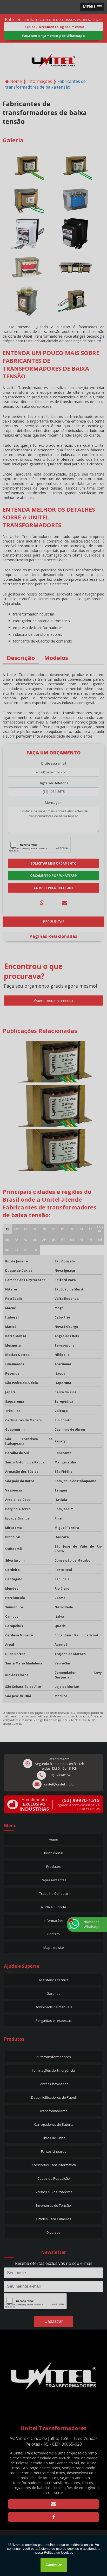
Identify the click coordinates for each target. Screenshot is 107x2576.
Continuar (54, 2565)
